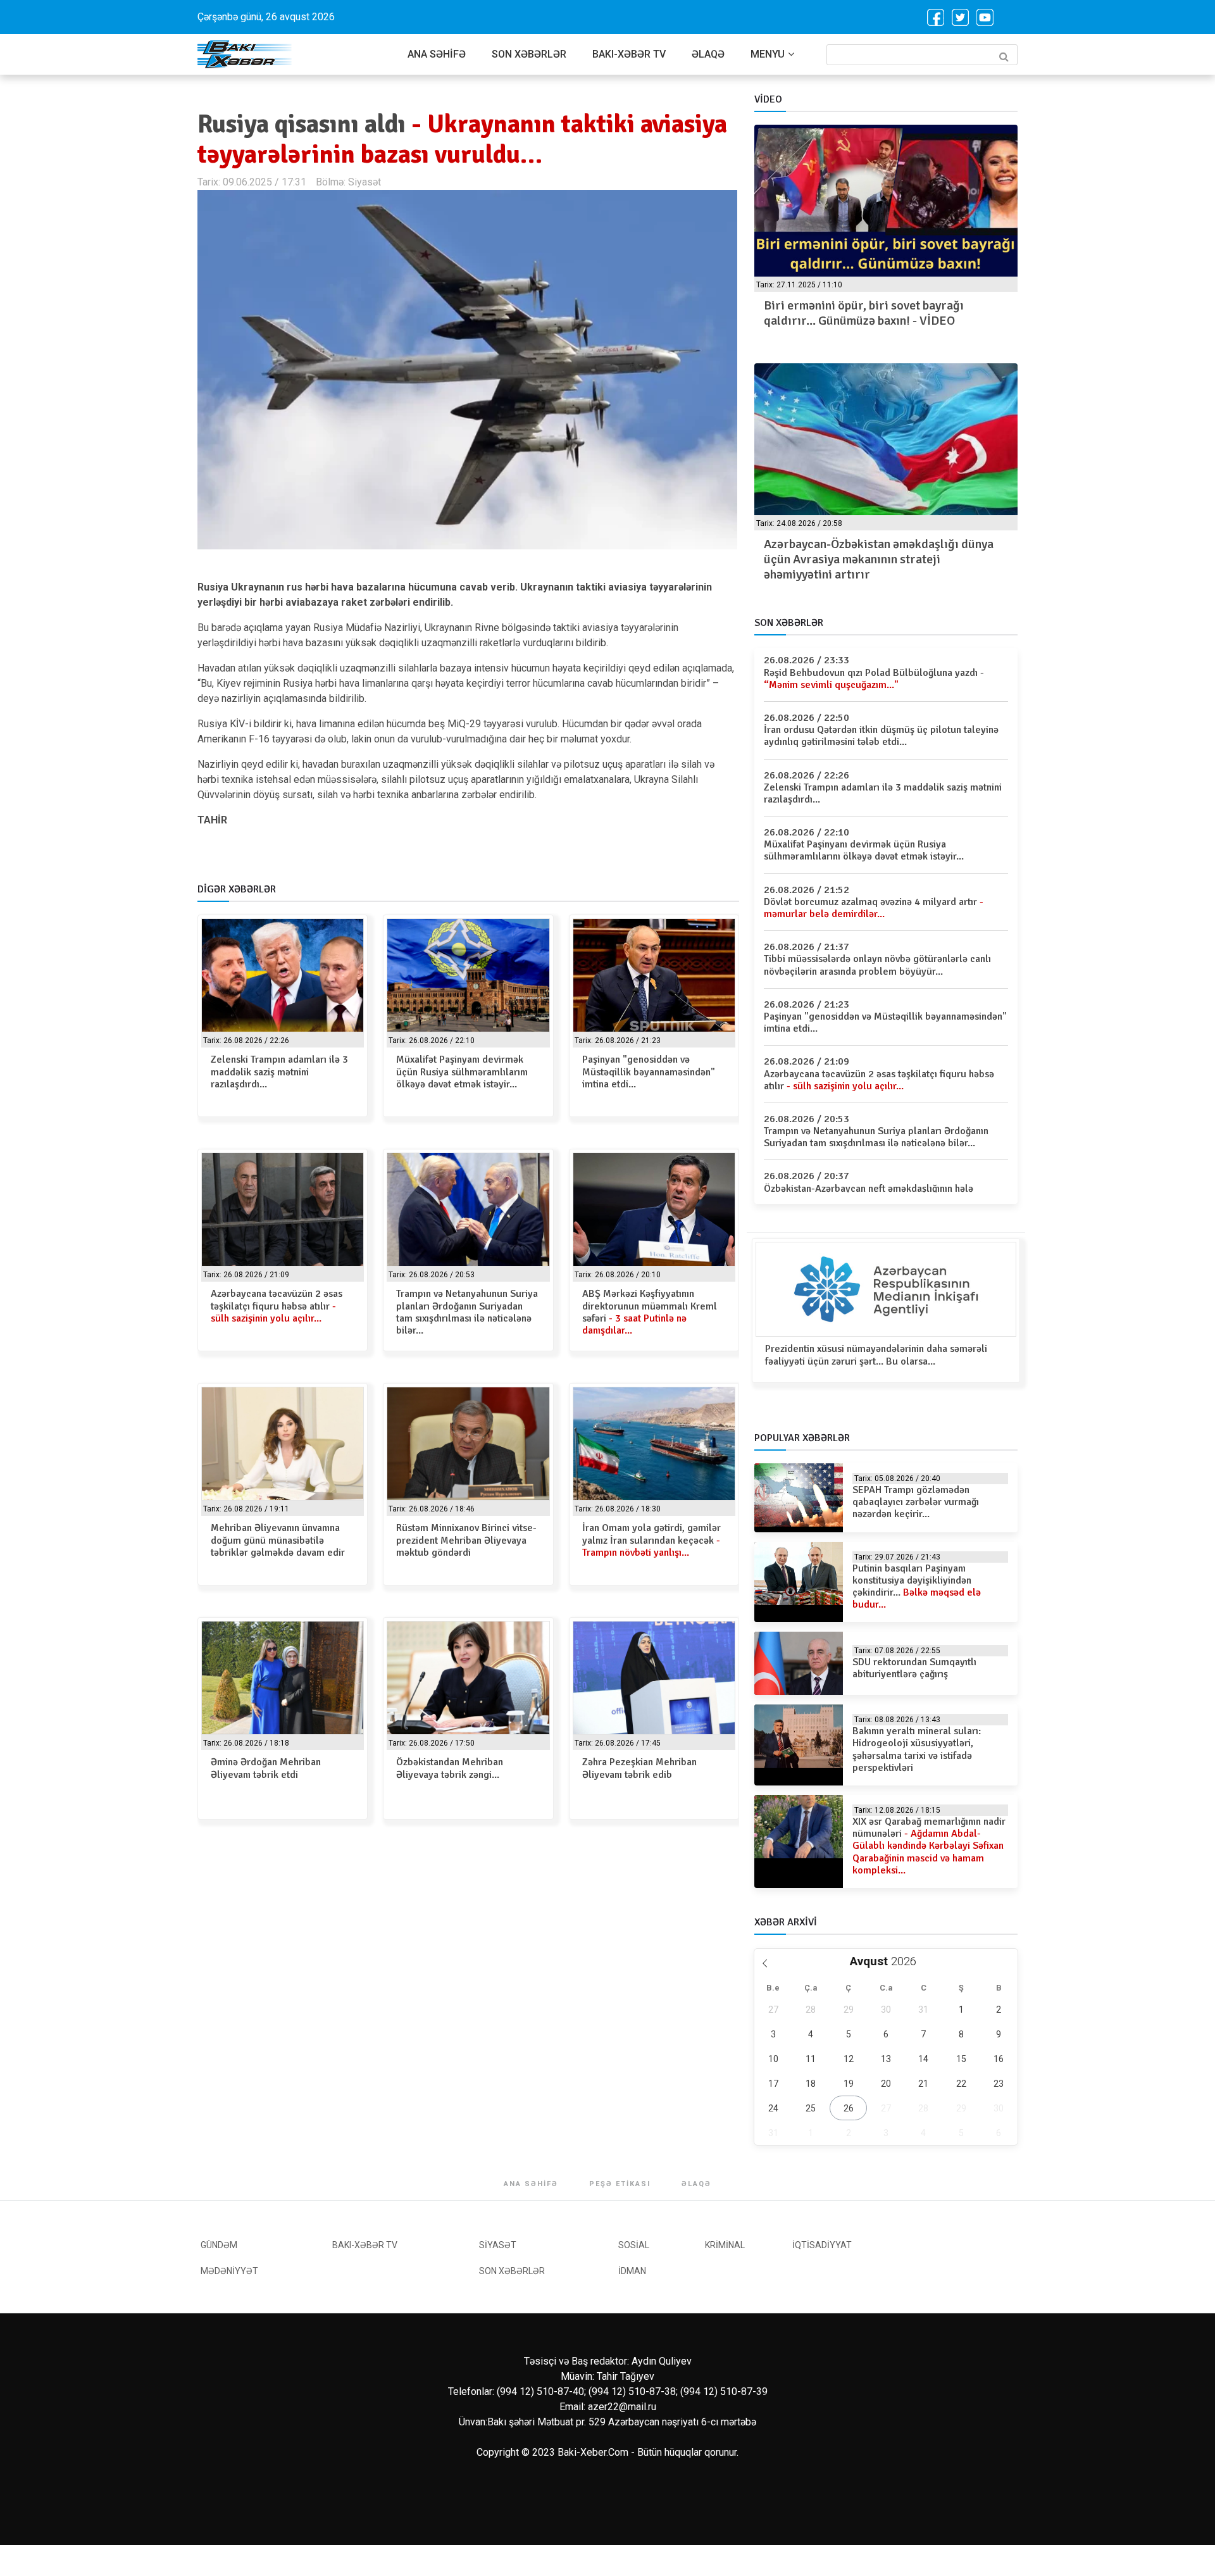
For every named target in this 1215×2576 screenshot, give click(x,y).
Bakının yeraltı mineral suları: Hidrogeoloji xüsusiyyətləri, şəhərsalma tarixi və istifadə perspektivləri (917, 1749)
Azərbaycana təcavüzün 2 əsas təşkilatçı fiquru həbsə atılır (277, 1306)
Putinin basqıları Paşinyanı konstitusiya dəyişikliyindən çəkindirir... (917, 1587)
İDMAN (632, 2271)
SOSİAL (634, 2245)
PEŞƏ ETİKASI (620, 2184)
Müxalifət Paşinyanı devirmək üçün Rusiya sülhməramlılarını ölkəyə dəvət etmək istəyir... (462, 1072)
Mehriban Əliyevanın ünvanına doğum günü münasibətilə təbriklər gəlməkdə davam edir (278, 1540)
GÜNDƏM (219, 2245)
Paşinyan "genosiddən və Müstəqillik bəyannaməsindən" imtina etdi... (649, 1072)
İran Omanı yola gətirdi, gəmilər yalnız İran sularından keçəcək (651, 1540)
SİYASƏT (498, 2245)
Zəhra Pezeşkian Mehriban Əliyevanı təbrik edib (639, 1768)
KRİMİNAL (725, 2245)
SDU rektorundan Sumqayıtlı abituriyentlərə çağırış (914, 1668)
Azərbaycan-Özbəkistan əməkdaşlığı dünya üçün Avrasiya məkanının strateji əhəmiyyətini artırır (879, 559)
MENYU (768, 54)
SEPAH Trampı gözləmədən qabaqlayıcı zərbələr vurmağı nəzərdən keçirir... (916, 1502)
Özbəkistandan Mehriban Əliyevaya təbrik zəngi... (450, 1768)
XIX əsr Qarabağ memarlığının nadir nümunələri (929, 1846)
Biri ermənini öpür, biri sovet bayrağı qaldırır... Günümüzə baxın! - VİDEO (864, 313)
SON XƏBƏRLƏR (529, 54)
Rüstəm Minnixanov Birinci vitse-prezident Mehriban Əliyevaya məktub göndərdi (466, 1540)
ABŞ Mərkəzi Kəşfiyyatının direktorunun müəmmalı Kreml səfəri (650, 1312)
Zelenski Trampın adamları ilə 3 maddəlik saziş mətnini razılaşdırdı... (279, 1072)
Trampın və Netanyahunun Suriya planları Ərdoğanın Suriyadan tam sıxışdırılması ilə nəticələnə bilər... (467, 1312)
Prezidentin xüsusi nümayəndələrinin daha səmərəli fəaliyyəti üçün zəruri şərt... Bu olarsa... (876, 1355)
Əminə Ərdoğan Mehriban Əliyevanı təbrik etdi (266, 1768)
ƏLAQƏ (708, 54)
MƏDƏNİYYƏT (229, 2271)
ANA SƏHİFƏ (437, 54)
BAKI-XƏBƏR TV (629, 54)
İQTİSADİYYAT (822, 2245)
